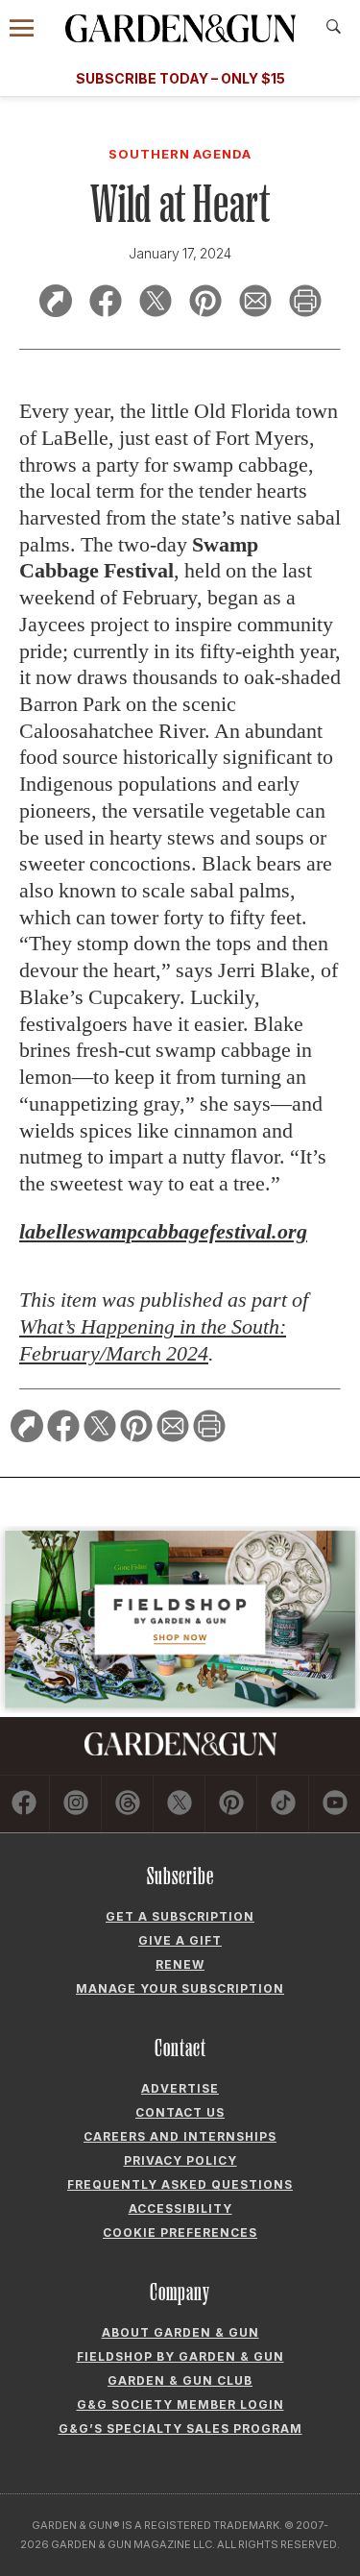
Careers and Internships (180, 2136)
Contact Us (180, 2112)
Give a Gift (180, 1940)
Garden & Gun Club (180, 2380)
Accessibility (180, 2208)
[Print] (305, 304)
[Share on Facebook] (106, 304)
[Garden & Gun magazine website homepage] (180, 28)
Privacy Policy (180, 2160)
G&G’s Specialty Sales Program (180, 2429)
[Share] (56, 304)
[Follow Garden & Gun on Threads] (128, 1804)
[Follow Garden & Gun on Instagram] (76, 1804)
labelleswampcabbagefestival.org (163, 1231)
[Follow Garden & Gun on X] (180, 1804)
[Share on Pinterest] (205, 304)
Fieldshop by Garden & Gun (180, 2356)
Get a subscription (180, 1916)
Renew (180, 1964)
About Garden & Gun (180, 2332)
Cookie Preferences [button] (180, 2233)
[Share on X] (156, 304)
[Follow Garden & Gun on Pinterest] (232, 1804)
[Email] (255, 304)
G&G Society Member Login (180, 2404)
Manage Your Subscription (180, 1988)
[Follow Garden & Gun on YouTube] (336, 1804)
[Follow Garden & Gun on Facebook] (24, 1804)
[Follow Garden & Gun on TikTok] (284, 1804)
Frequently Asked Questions (180, 2184)
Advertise (180, 2088)
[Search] (334, 27)
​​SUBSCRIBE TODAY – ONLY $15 (180, 78)
